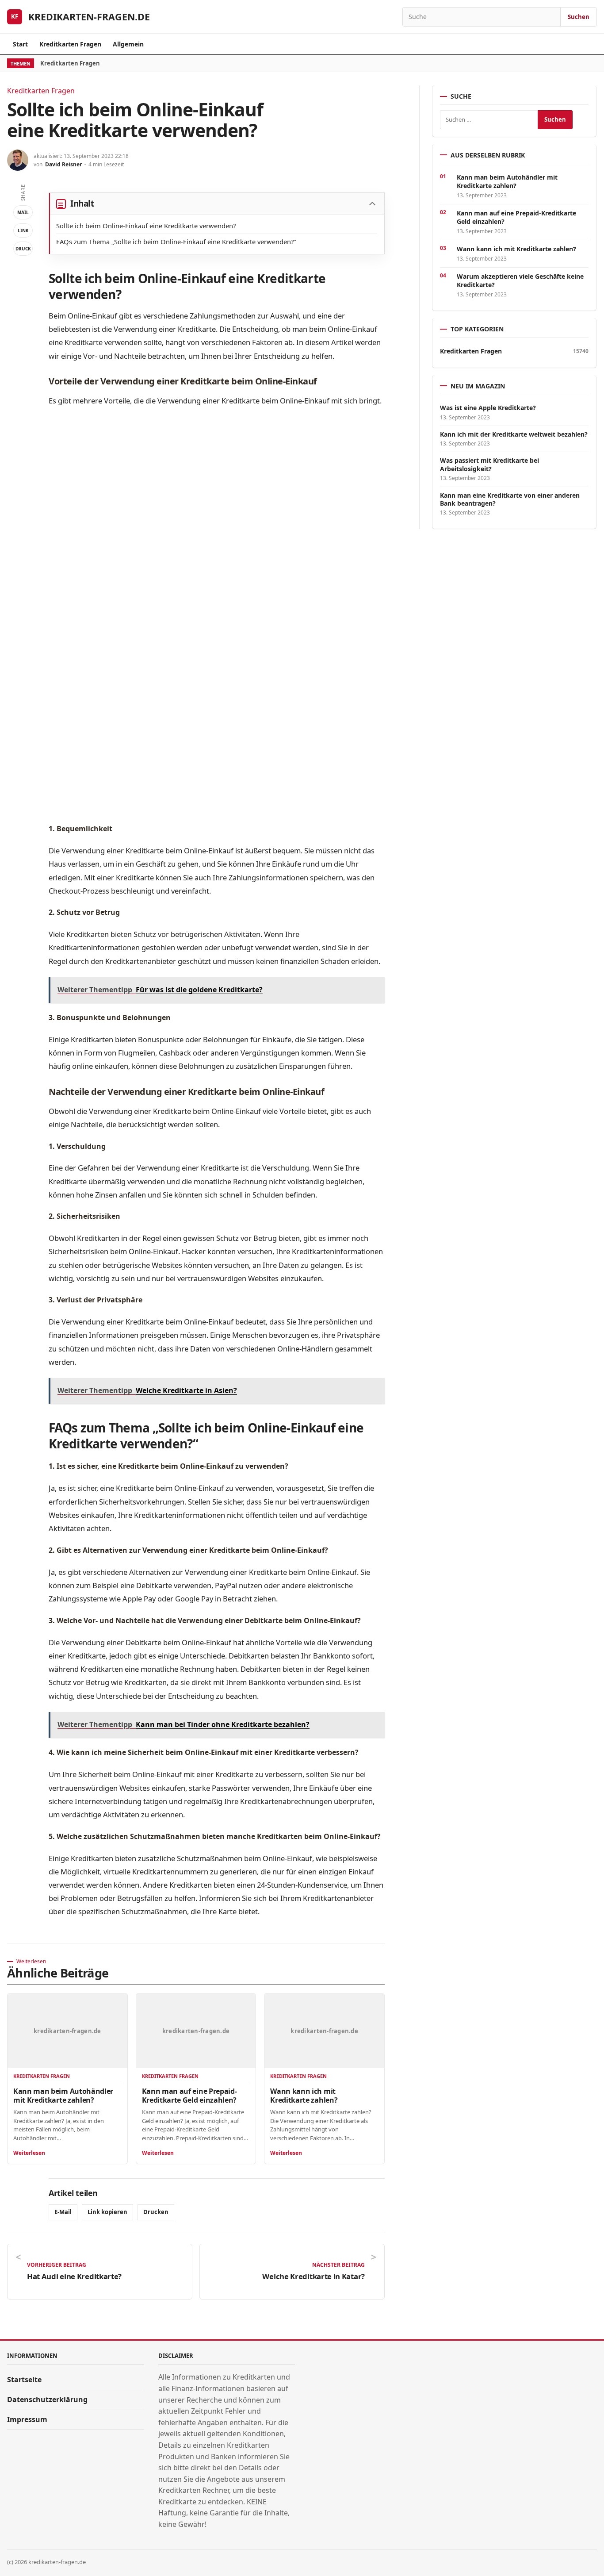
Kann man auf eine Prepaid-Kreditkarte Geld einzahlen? (189, 2096)
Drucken (156, 2212)
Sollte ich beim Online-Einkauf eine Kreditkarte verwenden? (146, 226)
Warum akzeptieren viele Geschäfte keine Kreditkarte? (520, 280)
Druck (23, 249)
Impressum (27, 2419)
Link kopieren (107, 2212)
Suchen (579, 17)
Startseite (24, 2380)
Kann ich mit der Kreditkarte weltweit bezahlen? (514, 434)
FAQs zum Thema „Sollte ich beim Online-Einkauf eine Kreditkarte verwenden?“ (176, 242)
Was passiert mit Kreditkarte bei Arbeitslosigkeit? (489, 465)
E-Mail (63, 2212)
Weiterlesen (29, 2153)
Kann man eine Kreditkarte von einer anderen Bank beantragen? (510, 499)
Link (23, 230)
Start (20, 44)
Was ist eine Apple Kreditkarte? (488, 408)
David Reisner (63, 164)
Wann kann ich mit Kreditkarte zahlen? (304, 2096)
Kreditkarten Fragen (70, 44)
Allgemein (128, 44)
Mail (23, 212)
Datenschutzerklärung (47, 2399)
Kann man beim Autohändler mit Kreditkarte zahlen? (63, 2096)
